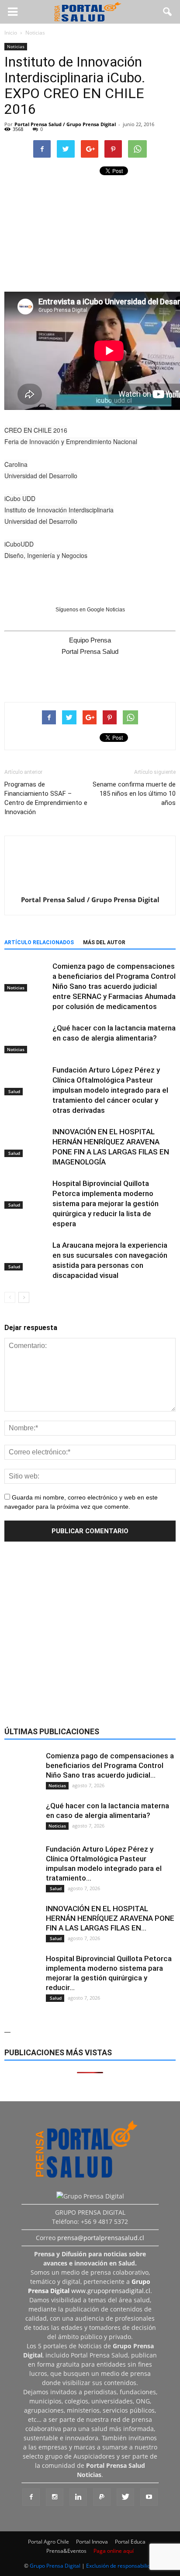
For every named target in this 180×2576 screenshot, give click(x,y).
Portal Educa (130, 2542)
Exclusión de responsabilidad (121, 2566)
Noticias (16, 46)
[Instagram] (55, 2497)
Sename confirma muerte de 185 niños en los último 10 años (134, 794)
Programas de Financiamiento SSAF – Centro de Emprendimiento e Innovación (46, 798)
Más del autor (104, 942)
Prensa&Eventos (66, 2551)
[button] (168, 12)
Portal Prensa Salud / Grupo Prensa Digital (65, 124)
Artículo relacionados (39, 942)
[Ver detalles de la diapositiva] (90, 230)
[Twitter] (125, 2497)
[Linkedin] (78, 2497)
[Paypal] (102, 2497)
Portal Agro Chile (48, 2542)
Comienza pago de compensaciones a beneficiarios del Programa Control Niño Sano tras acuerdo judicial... (110, 1765)
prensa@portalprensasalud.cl (101, 2238)
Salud (14, 1091)
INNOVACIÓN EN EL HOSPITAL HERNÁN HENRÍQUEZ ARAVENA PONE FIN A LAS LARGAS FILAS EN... (110, 1918)
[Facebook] (31, 2497)
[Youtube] (149, 2497)
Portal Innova (92, 2542)
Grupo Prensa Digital (55, 2566)
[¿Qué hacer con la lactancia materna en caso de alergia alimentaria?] (26, 1038)
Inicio (11, 33)
